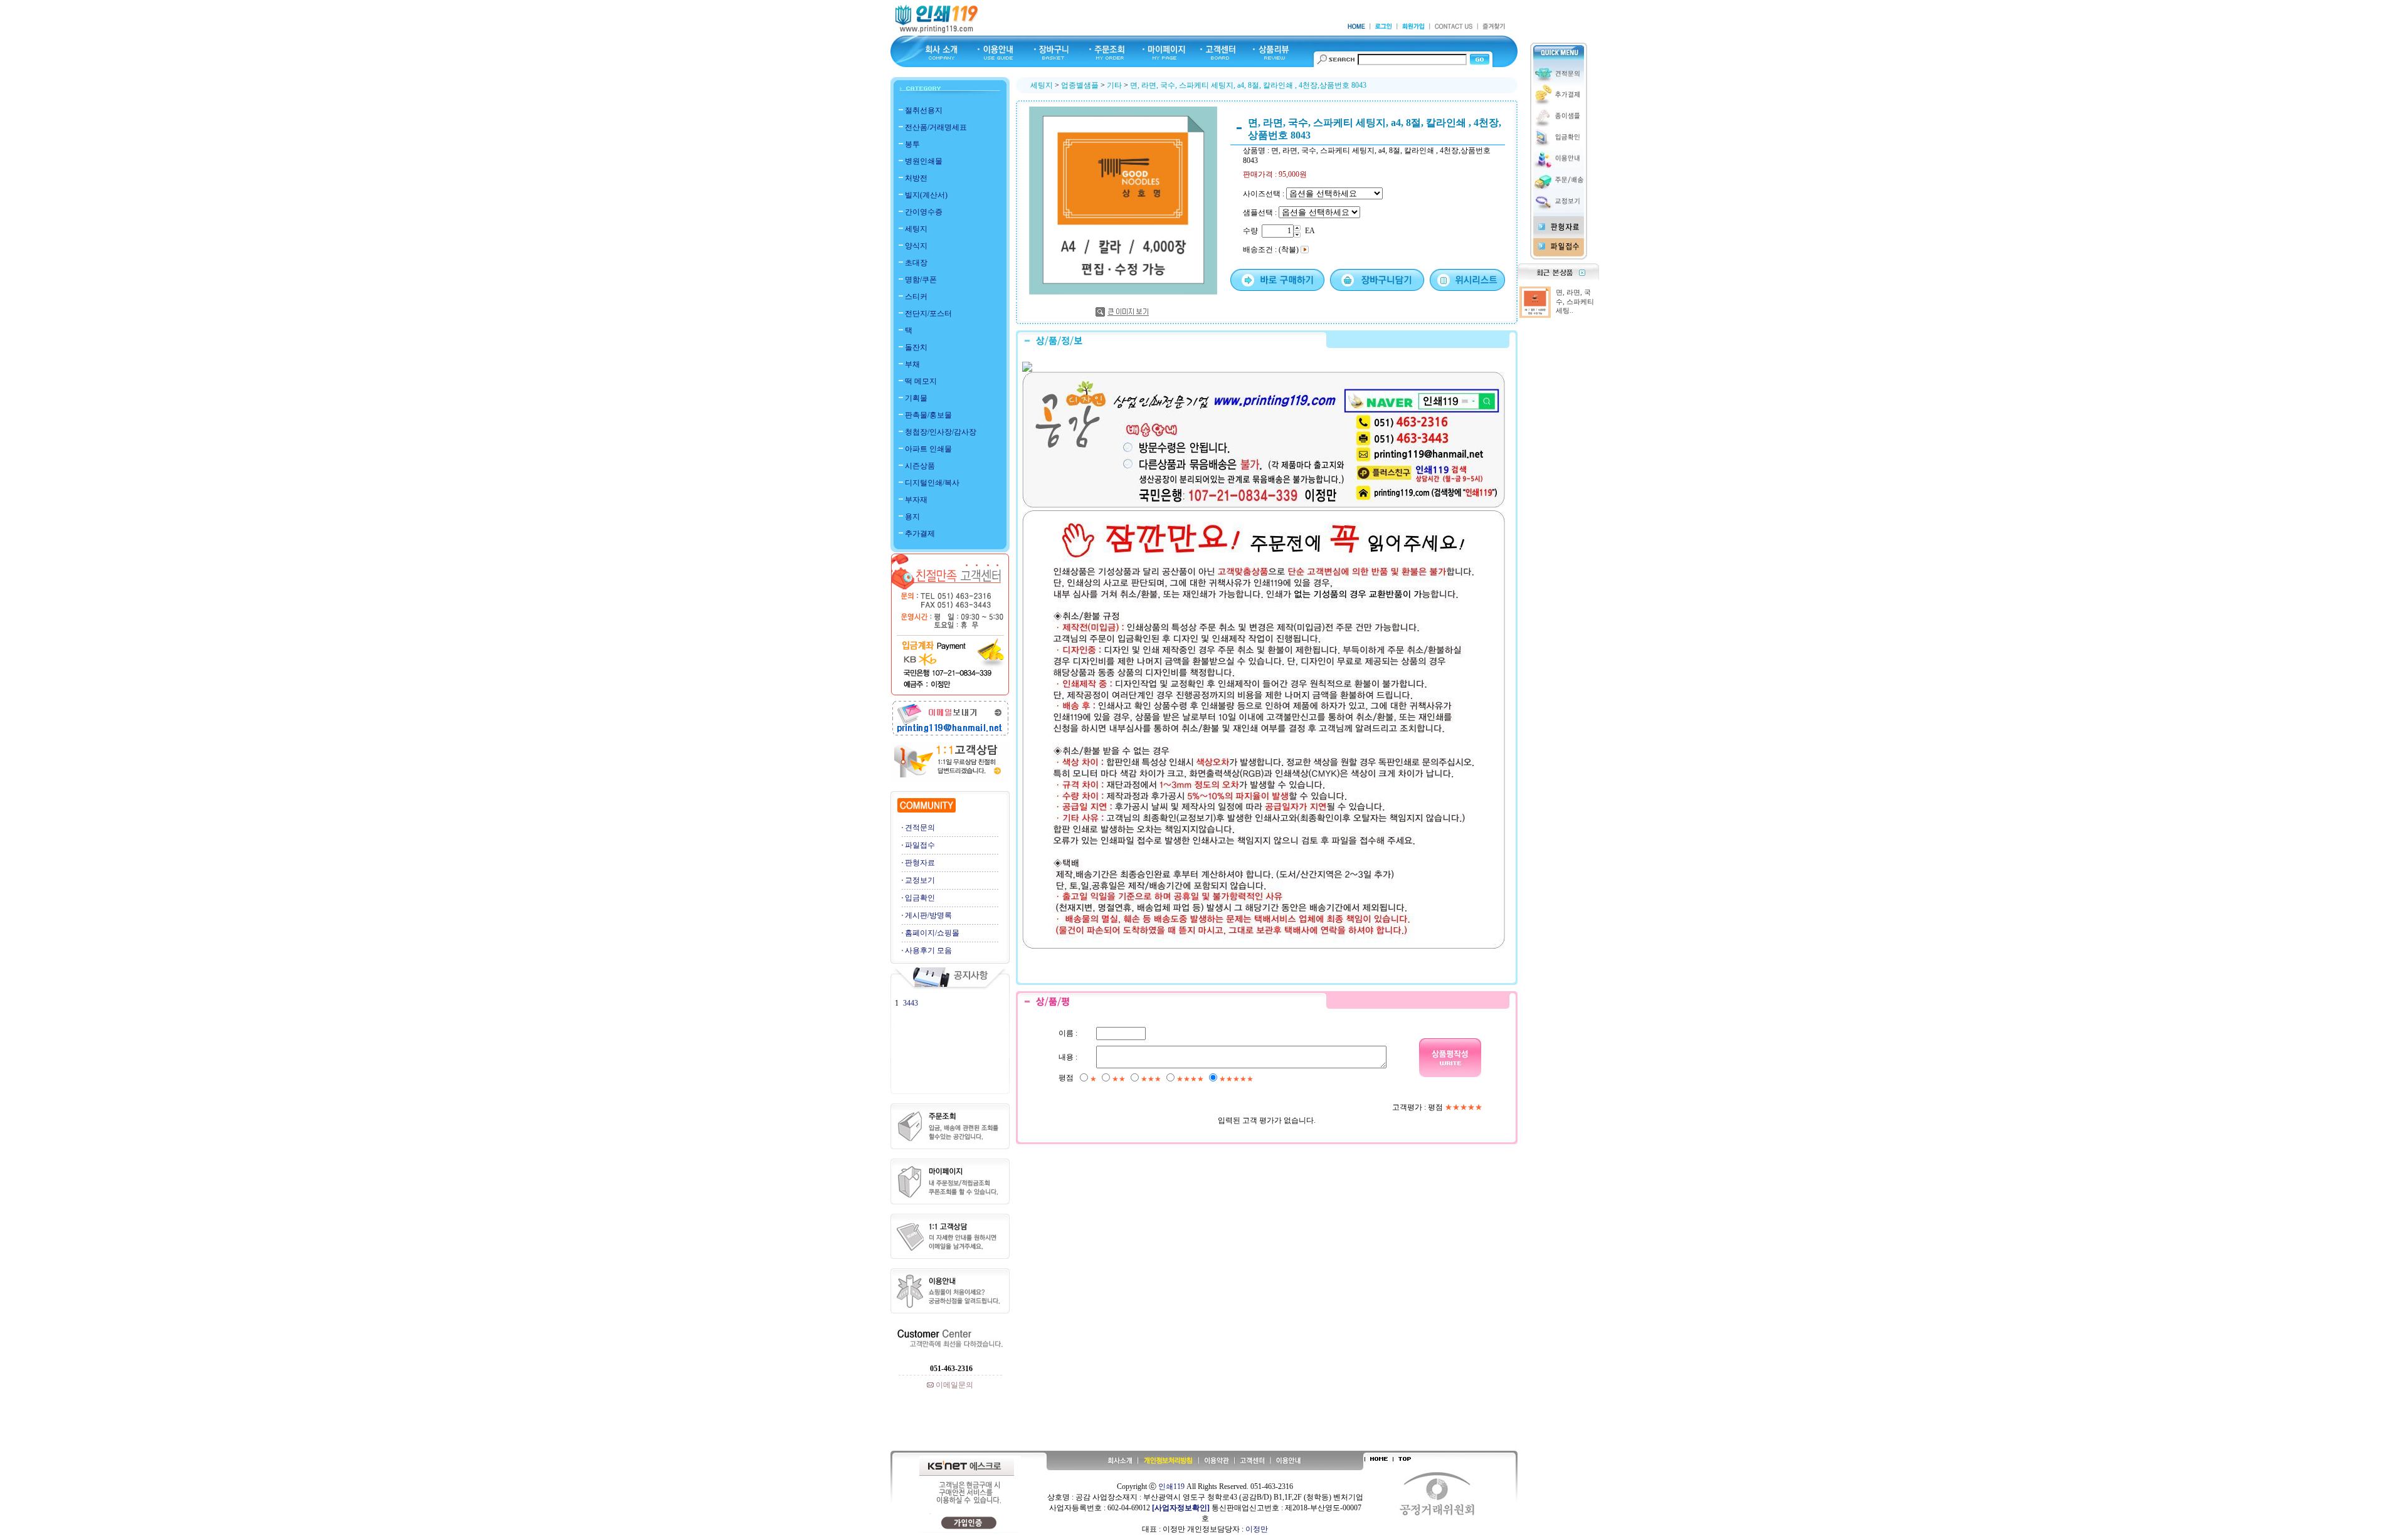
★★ (1119, 1079)
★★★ (1151, 1079)
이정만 (1257, 1529)
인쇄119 (1171, 1486)
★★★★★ (1236, 1079)
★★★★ (1190, 1079)
